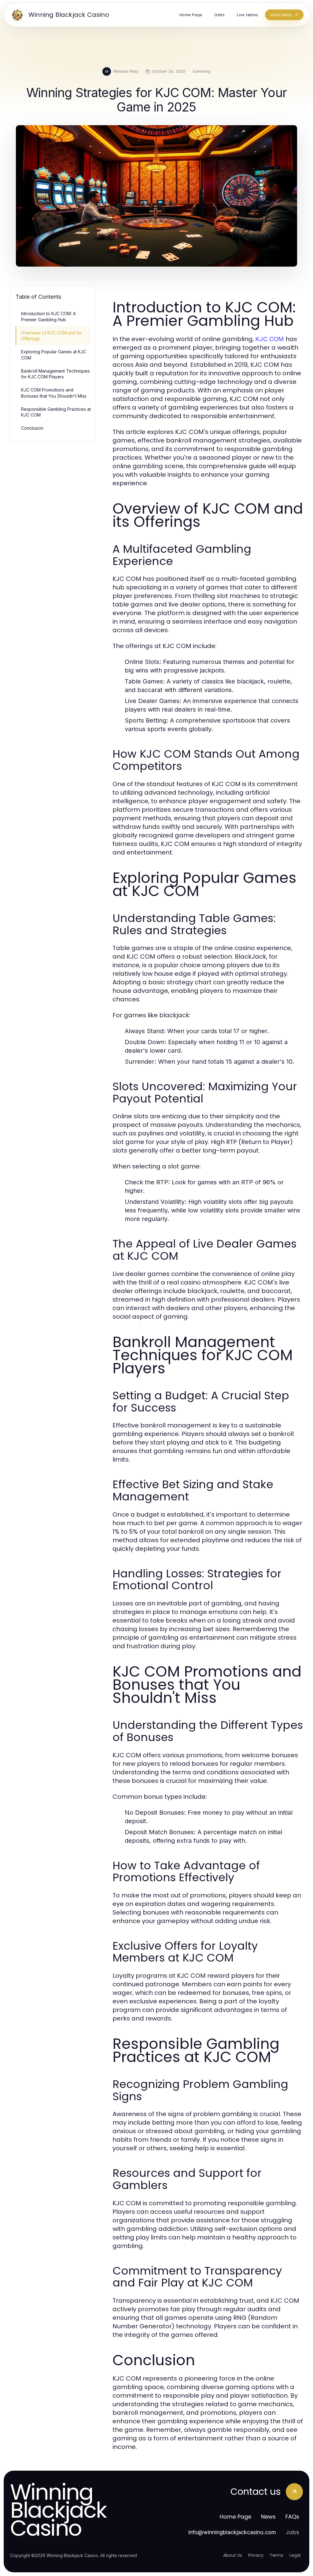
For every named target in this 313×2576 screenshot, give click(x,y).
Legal (295, 2555)
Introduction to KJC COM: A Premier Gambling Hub (48, 316)
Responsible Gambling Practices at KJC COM (56, 412)
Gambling (202, 71)
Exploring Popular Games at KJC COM (54, 355)
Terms (276, 2555)
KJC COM (270, 339)
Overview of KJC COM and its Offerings (51, 336)
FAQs (292, 2517)
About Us (233, 2555)
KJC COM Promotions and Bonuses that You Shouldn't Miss (54, 393)
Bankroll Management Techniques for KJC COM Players (55, 374)
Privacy (256, 2555)
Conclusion (32, 428)
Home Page (236, 2517)
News (268, 2517)
